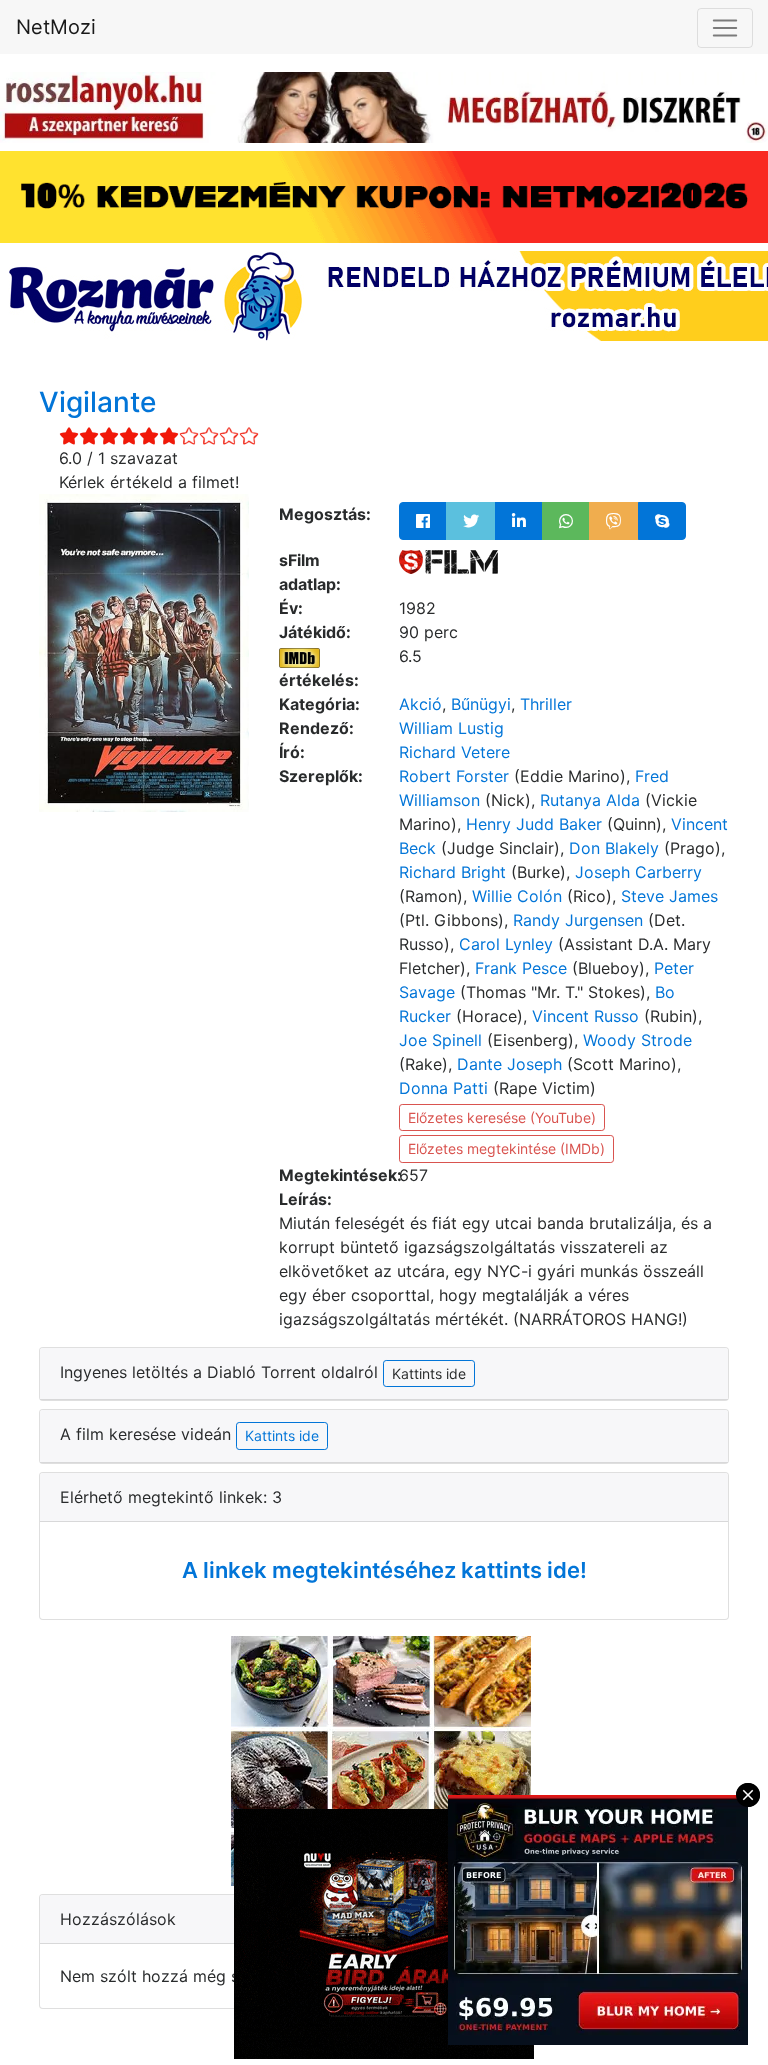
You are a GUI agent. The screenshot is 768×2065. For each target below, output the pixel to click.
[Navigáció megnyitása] (725, 28)
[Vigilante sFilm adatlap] (448, 560)
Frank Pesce (521, 968)
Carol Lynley (506, 944)
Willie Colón (517, 896)
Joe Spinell (440, 1040)
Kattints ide (282, 1435)
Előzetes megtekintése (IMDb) (506, 1148)
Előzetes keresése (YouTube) (502, 1117)
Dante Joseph (509, 1064)
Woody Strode (637, 1040)
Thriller (546, 704)
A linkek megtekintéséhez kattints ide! (384, 1570)
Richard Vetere (454, 752)
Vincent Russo (585, 1016)
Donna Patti (443, 1088)
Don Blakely (614, 848)
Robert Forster (454, 776)
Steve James (669, 896)
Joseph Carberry (638, 872)
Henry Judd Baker (534, 824)
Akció (420, 704)
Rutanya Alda (590, 800)
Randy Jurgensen (578, 920)
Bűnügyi (481, 704)
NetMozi (56, 27)
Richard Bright (452, 872)
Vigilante (97, 402)
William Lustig (451, 728)
